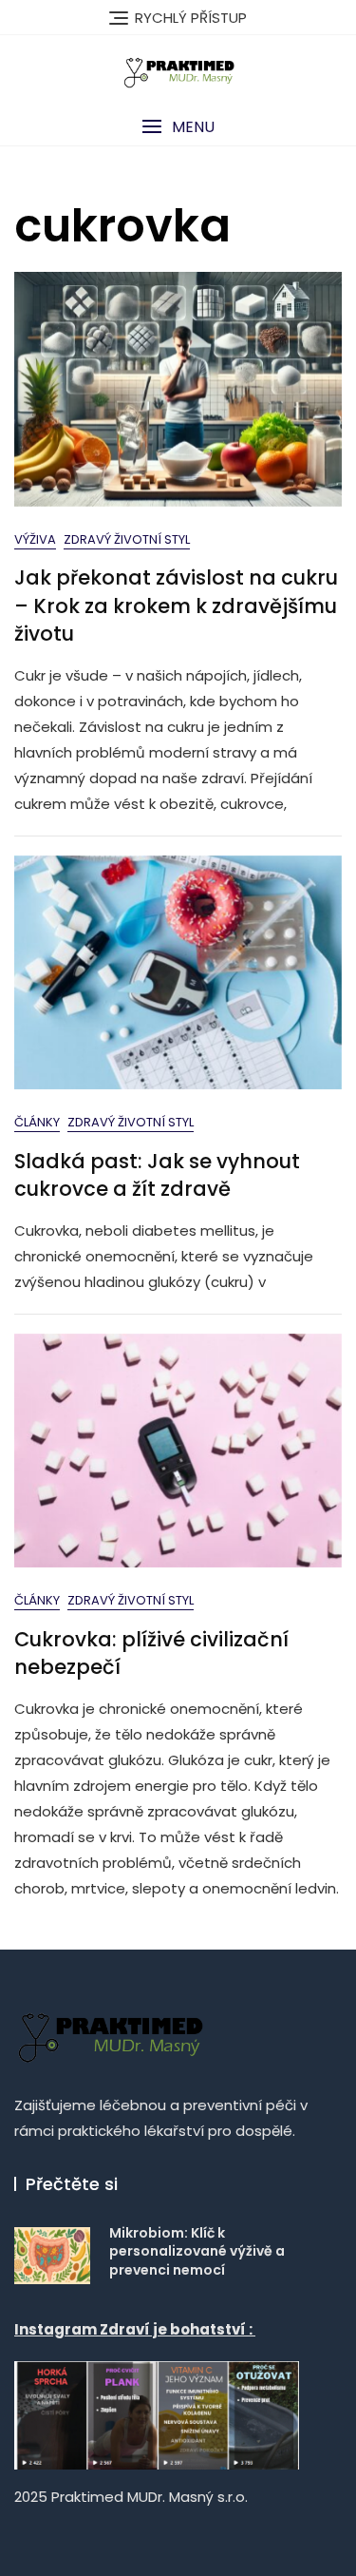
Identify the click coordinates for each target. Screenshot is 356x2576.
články (37, 1122)
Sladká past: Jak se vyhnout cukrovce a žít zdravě (157, 1175)
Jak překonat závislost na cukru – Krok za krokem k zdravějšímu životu (176, 606)
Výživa (35, 539)
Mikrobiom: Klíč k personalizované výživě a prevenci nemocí (197, 2251)
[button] (178, 127)
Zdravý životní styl (127, 539)
